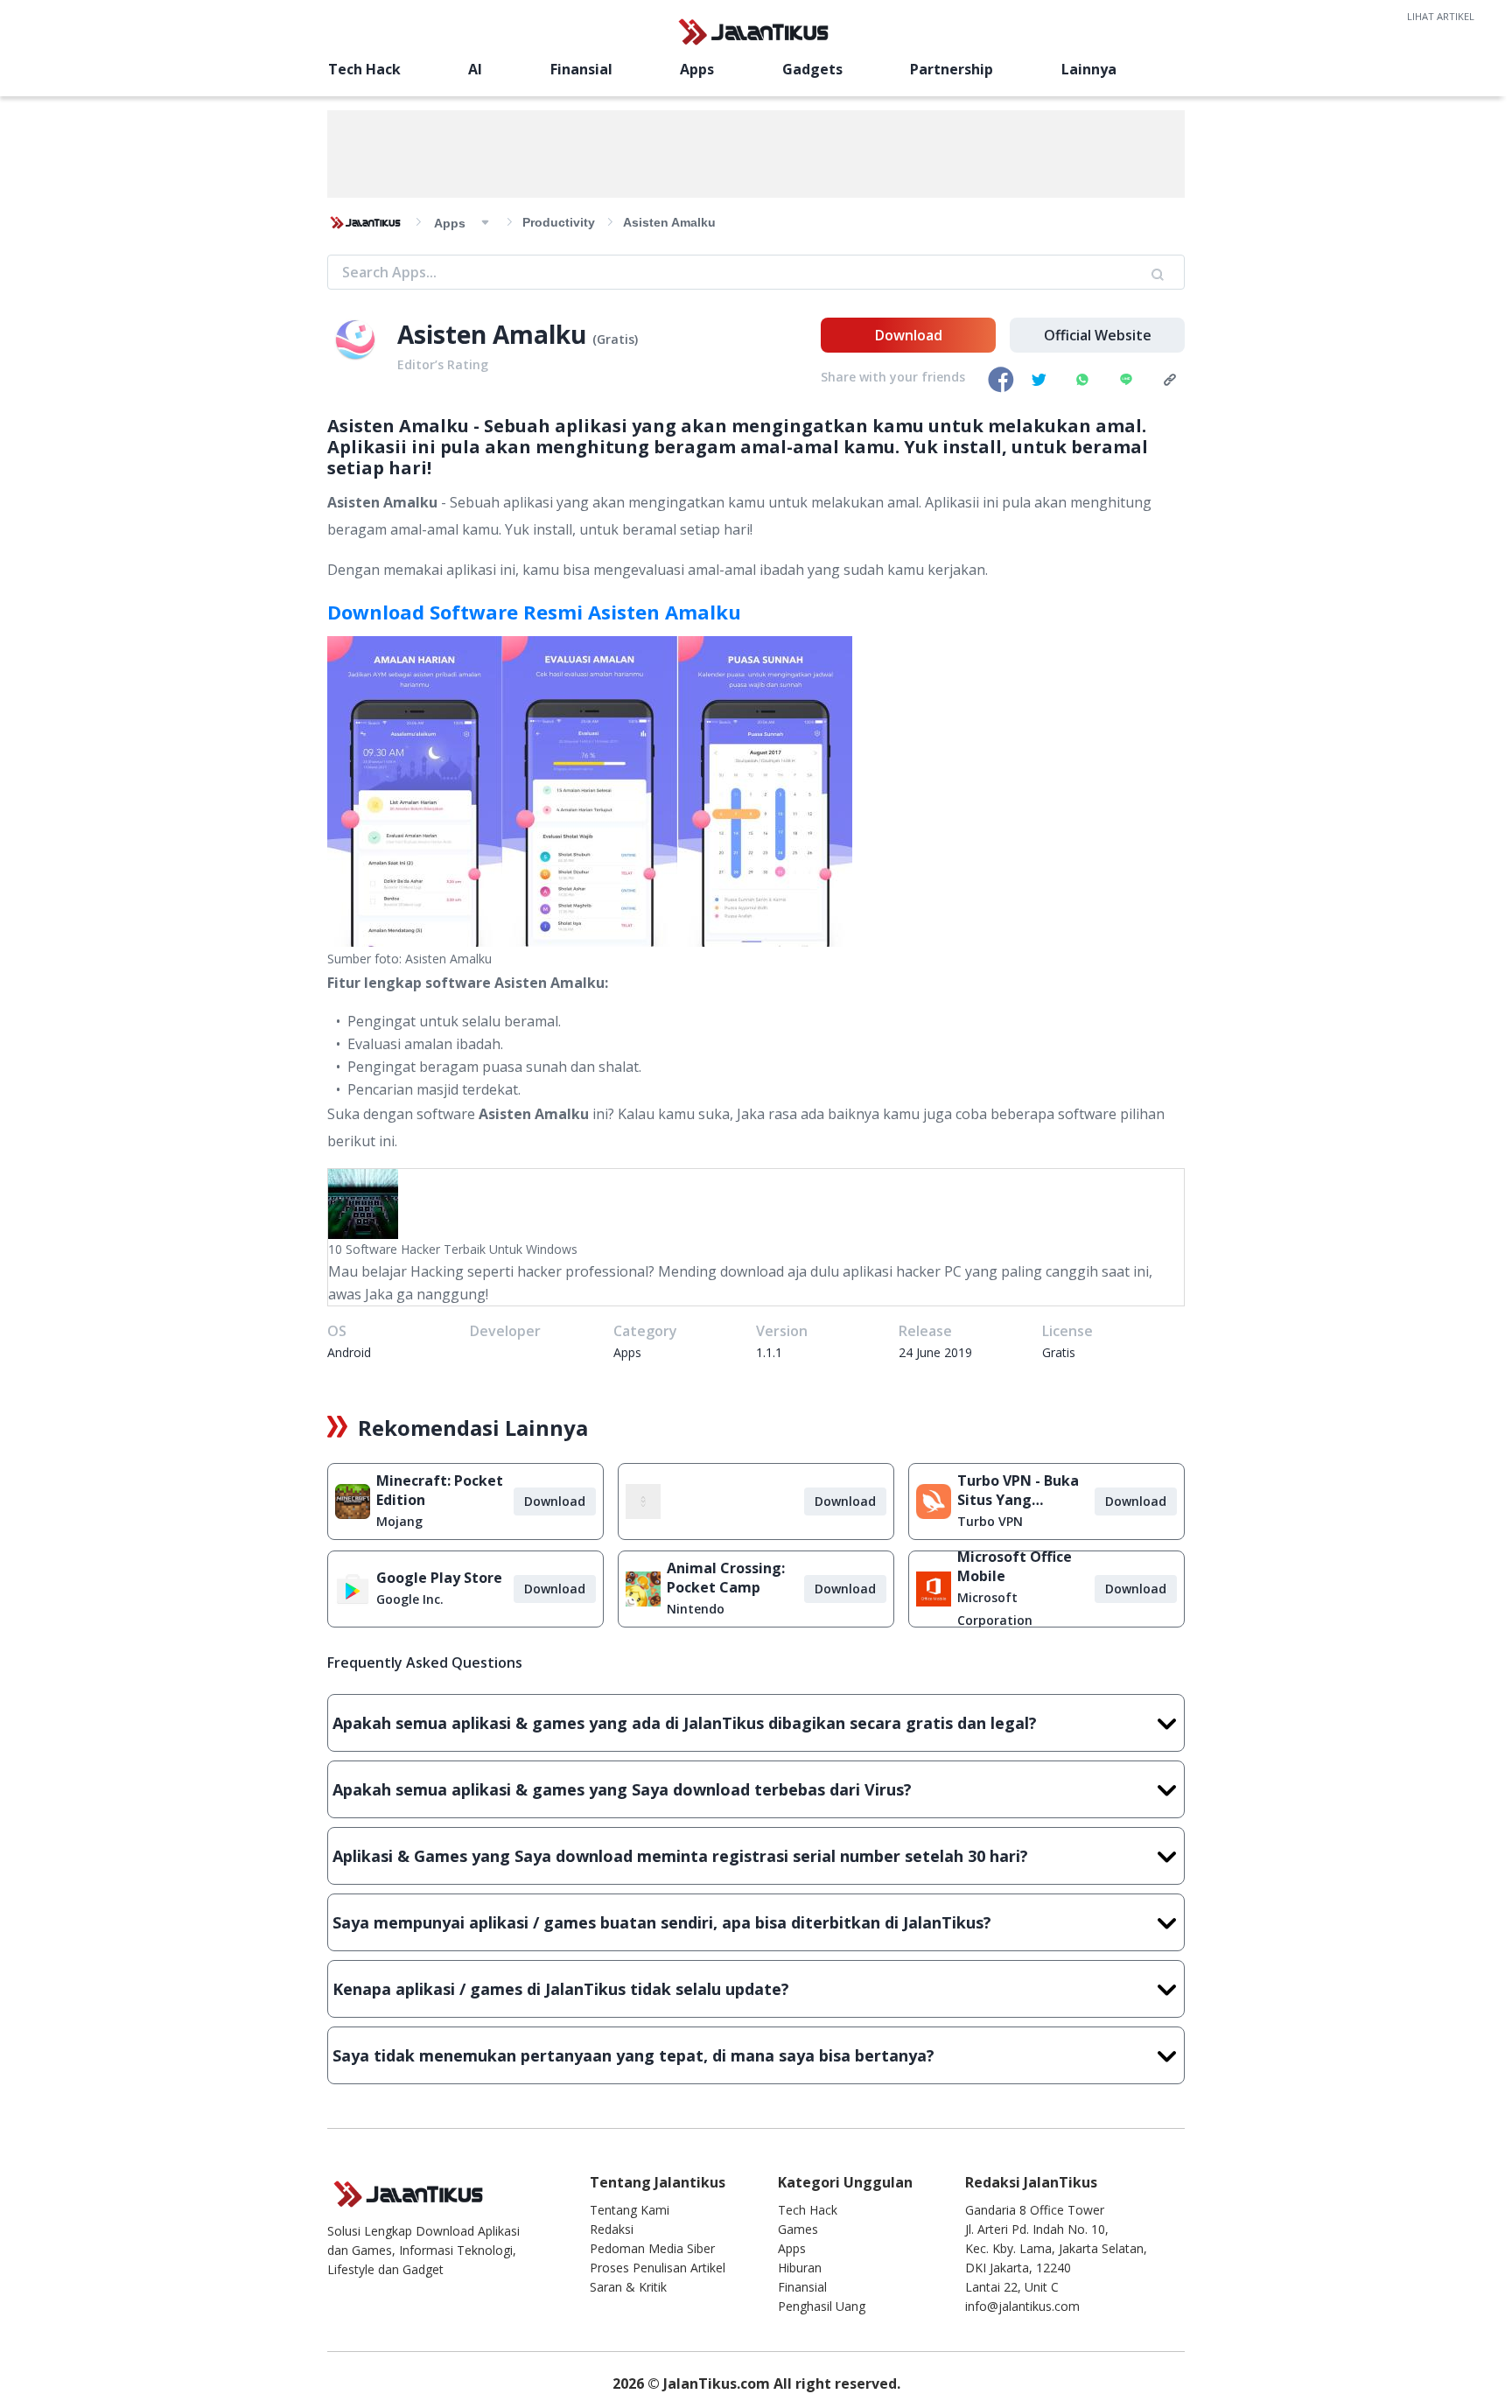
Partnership (952, 69)
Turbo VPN (990, 1521)
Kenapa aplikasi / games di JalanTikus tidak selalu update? (561, 1989)
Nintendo (696, 1609)
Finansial (581, 69)
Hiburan (800, 2268)
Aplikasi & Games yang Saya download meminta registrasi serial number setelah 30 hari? (680, 1856)
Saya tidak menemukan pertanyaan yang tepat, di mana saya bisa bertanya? (633, 2055)
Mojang (399, 1521)
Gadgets (812, 69)
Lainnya (1089, 69)
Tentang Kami (630, 2210)
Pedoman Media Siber (652, 2248)
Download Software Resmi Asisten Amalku (534, 612)
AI (475, 69)
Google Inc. (410, 1599)
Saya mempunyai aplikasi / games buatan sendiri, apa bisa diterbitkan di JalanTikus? (662, 1922)
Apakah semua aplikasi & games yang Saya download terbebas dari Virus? (622, 1789)
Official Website (1098, 335)
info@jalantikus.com (1022, 2306)
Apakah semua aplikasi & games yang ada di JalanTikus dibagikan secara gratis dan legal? (685, 1723)
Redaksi (612, 2229)
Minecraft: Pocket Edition (440, 1490)
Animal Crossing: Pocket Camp (726, 1578)
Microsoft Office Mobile (1015, 1566)
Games (798, 2229)
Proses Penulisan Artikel (658, 2268)
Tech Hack (364, 69)
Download (909, 335)
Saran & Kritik (628, 2287)
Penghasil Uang (822, 2306)
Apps (697, 69)
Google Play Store (439, 1578)
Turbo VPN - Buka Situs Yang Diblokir (1018, 1490)
